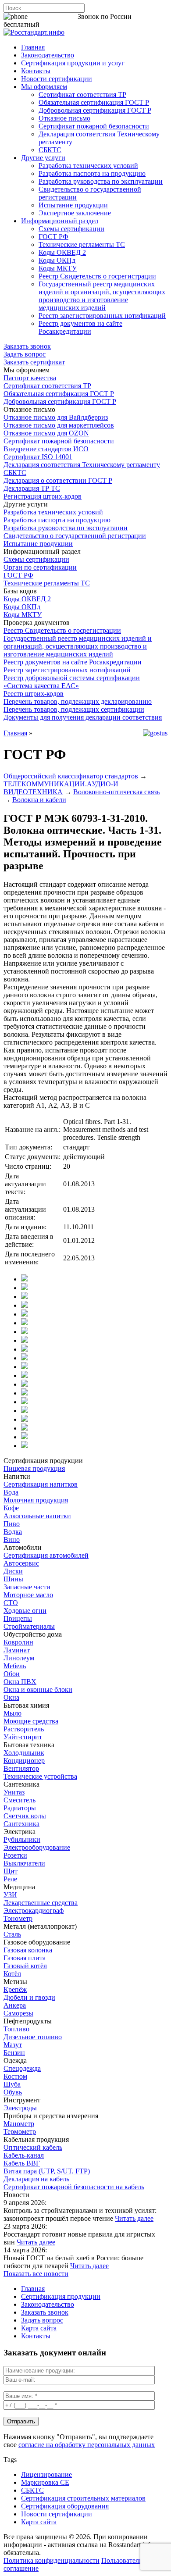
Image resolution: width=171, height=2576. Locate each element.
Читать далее (134, 2218)
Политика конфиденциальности (52, 2560)
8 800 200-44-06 (53, 16)
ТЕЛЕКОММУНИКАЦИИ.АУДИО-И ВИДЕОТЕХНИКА (61, 788)
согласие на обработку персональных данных (87, 2445)
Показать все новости (36, 2274)
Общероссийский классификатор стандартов (71, 776)
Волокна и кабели (39, 800)
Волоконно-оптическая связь (116, 792)
